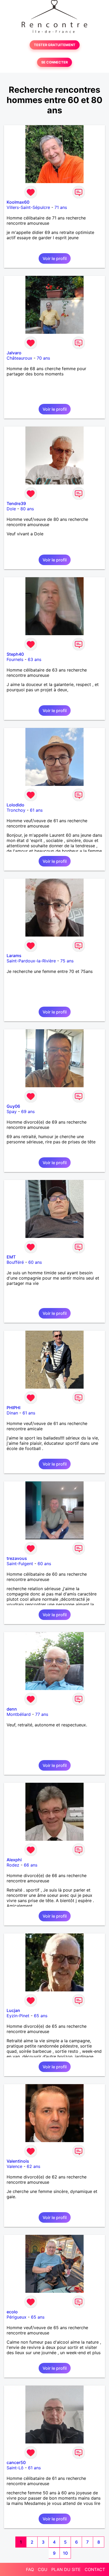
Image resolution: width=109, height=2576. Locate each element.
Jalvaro (14, 353)
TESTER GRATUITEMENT (55, 45)
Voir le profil (55, 258)
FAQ (30, 2569)
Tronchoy (16, 810)
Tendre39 (16, 503)
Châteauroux (19, 358)
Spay (12, 1111)
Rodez (13, 1865)
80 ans (27, 509)
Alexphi (14, 1860)
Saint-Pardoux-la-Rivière (31, 961)
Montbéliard (19, 1714)
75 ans (67, 961)
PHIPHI (13, 1408)
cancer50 (16, 2462)
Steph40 (15, 654)
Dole (11, 509)
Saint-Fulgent (20, 1564)
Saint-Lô (15, 2468)
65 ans (41, 2016)
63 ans (35, 659)
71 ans (61, 207)
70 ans (43, 358)
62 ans (33, 2166)
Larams (14, 956)
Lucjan (13, 2010)
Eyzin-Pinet (18, 2016)
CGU (43, 2569)
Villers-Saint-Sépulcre (28, 207)
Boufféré (15, 1262)
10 (65, 2553)
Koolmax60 (18, 202)
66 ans (31, 1865)
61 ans (36, 810)
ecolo (12, 2312)
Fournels (15, 659)
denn (12, 1709)
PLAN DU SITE (66, 2569)
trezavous (17, 1558)
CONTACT (95, 2569)
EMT (11, 1257)
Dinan (12, 1413)
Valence (14, 2166)
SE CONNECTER (54, 62)
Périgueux (17, 2317)
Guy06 (13, 1106)
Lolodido (15, 805)
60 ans (35, 1262)
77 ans (42, 1714)
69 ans (28, 1111)
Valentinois (18, 2161)
